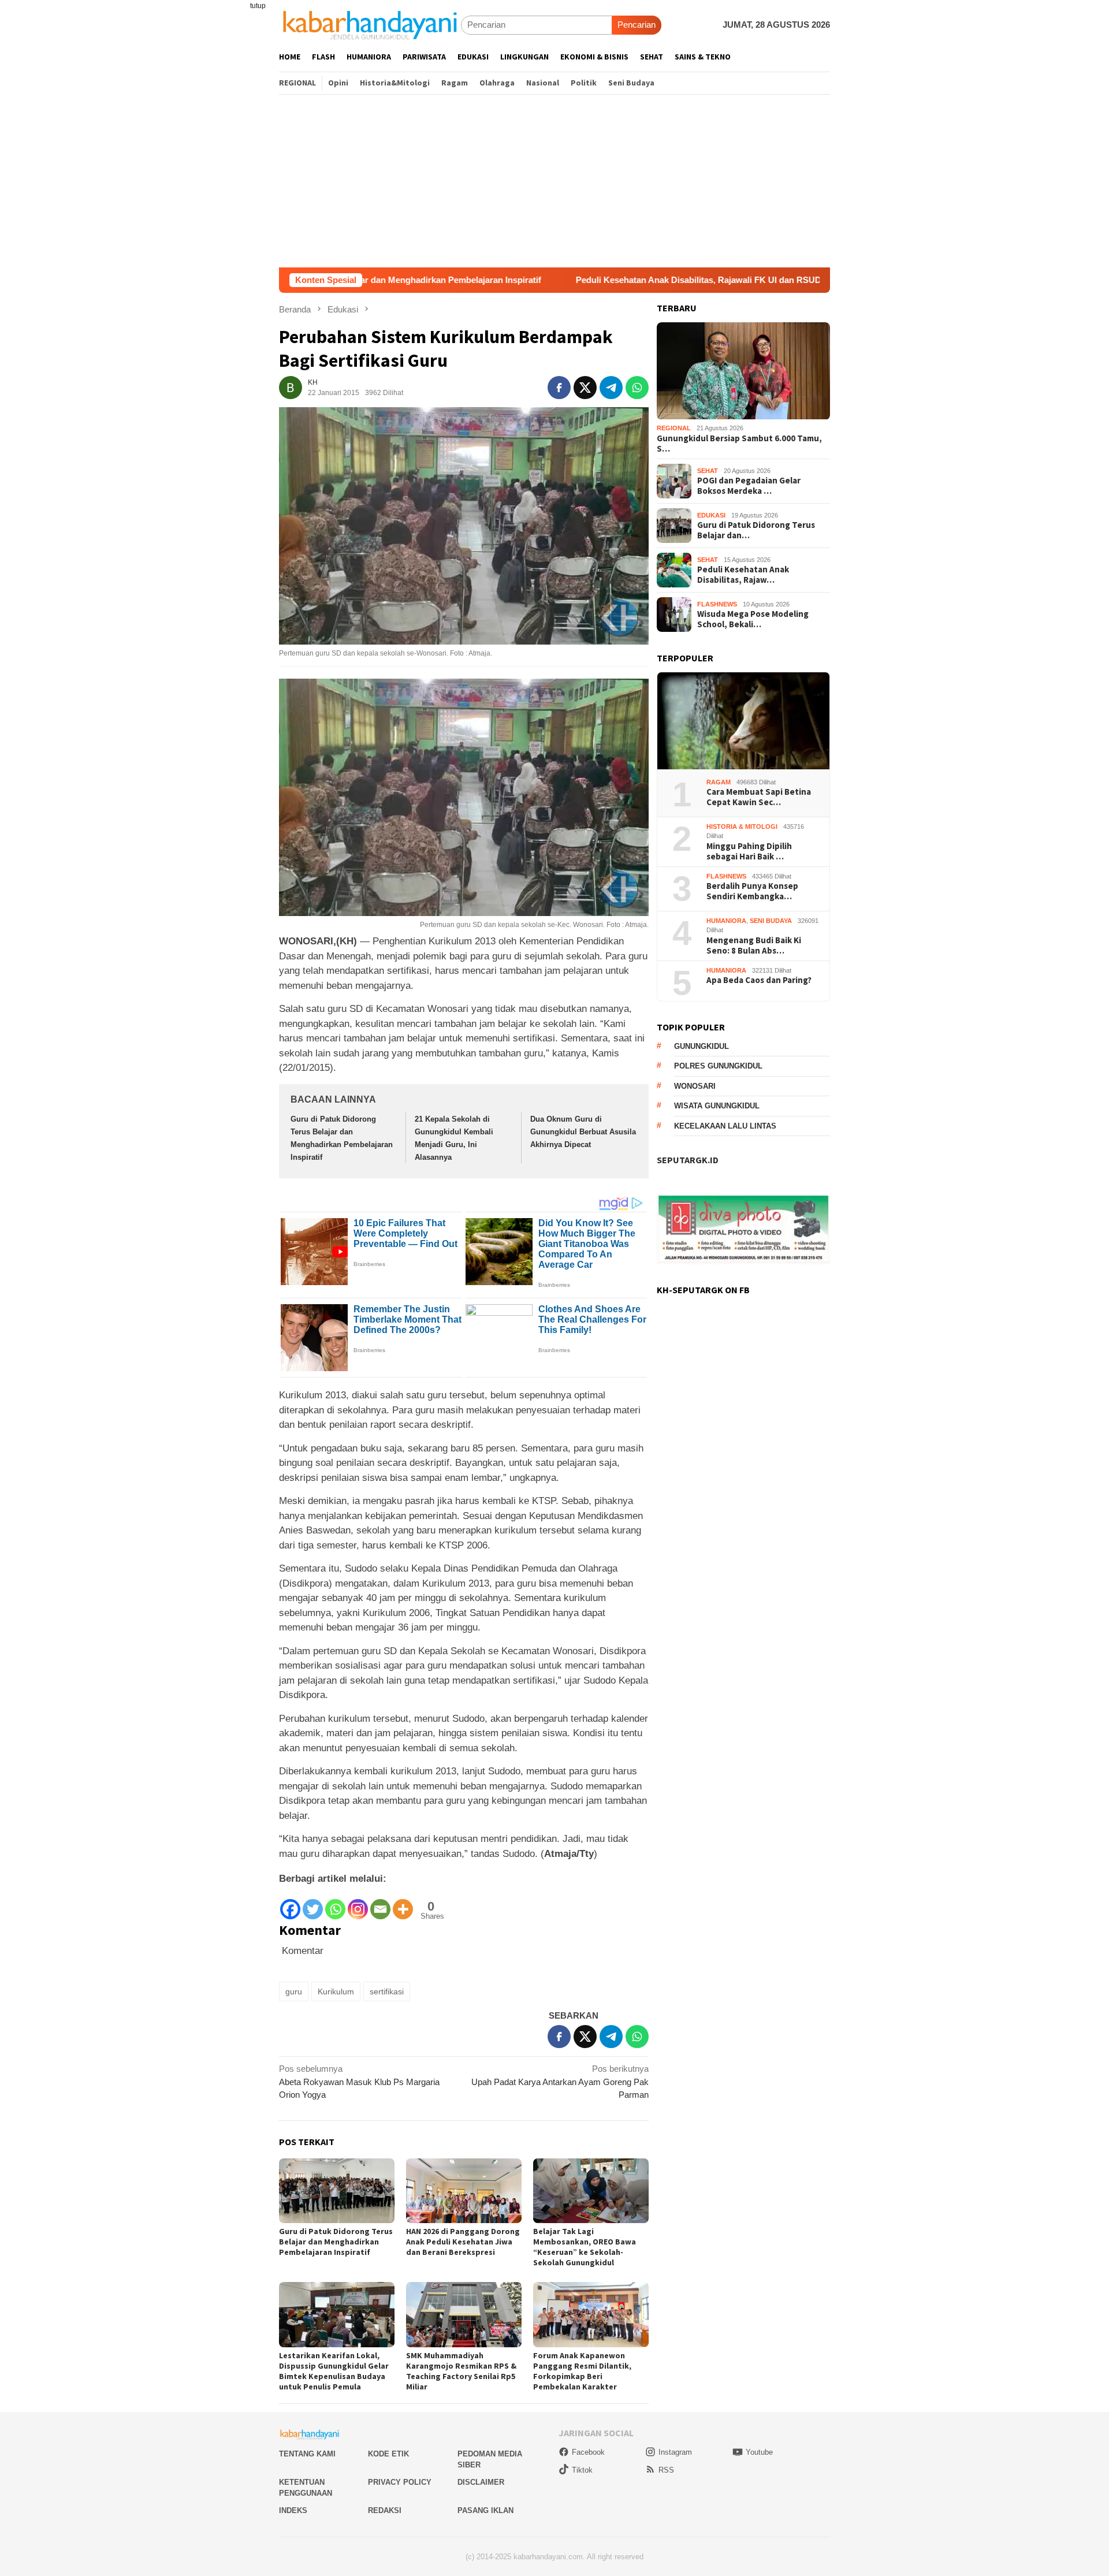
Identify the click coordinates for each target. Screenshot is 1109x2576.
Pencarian (637, 25)
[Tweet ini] (585, 388)
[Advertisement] (554, 181)
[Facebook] (290, 1903)
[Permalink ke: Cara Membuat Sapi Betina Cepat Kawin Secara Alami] (743, 721)
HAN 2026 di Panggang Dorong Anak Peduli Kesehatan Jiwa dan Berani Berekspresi (463, 2242)
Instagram (675, 2452)
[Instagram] (358, 1903)
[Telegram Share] (611, 388)
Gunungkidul (702, 1046)
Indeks (293, 2510)
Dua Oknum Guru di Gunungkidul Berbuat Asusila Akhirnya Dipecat (583, 1132)
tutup (258, 6)
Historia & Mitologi (742, 827)
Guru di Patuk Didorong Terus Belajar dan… (756, 530)
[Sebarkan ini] (559, 388)
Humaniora (726, 921)
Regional (674, 429)
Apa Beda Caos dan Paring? (759, 981)
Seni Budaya (771, 921)
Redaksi (385, 2510)
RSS (666, 2470)
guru (294, 1991)
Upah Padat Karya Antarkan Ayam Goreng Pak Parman (560, 2082)
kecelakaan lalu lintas (725, 1126)
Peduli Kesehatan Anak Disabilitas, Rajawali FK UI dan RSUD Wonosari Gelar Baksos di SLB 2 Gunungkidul (660, 280)
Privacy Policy (400, 2482)
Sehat (708, 471)
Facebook (588, 2452)
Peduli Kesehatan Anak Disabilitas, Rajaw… (743, 575)
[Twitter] (313, 1903)
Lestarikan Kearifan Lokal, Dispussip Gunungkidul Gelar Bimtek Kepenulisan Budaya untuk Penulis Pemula (334, 2371)
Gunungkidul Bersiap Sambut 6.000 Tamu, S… (739, 444)
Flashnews (717, 604)
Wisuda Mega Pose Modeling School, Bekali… (753, 619)
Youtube (759, 2452)
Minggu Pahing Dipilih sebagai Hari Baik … (749, 851)
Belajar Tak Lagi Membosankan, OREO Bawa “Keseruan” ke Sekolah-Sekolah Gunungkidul (585, 2247)
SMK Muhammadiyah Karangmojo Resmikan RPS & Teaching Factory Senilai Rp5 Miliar (461, 2371)
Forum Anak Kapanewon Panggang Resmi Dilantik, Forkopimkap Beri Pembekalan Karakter (582, 2371)
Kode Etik (388, 2454)
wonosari (695, 1086)
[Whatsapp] (335, 1903)
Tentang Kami (307, 2454)
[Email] (380, 1903)
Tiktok (582, 2470)
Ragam (719, 782)
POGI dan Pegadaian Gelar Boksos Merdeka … (749, 486)
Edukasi (711, 515)
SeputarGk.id (688, 1160)
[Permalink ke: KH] (291, 387)
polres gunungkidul (718, 1066)
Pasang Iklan (485, 2510)
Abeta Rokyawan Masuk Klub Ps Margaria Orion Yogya (359, 2082)
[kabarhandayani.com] (370, 25)
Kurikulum (336, 1991)
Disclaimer (481, 2482)
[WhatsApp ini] (637, 388)
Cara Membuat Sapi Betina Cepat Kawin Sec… (759, 798)
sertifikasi (387, 1991)
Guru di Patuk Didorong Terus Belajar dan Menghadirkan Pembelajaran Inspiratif (336, 2242)
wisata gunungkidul (717, 1106)
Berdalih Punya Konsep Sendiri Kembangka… (752, 892)
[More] (403, 1903)
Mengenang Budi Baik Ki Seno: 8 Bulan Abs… (754, 945)
